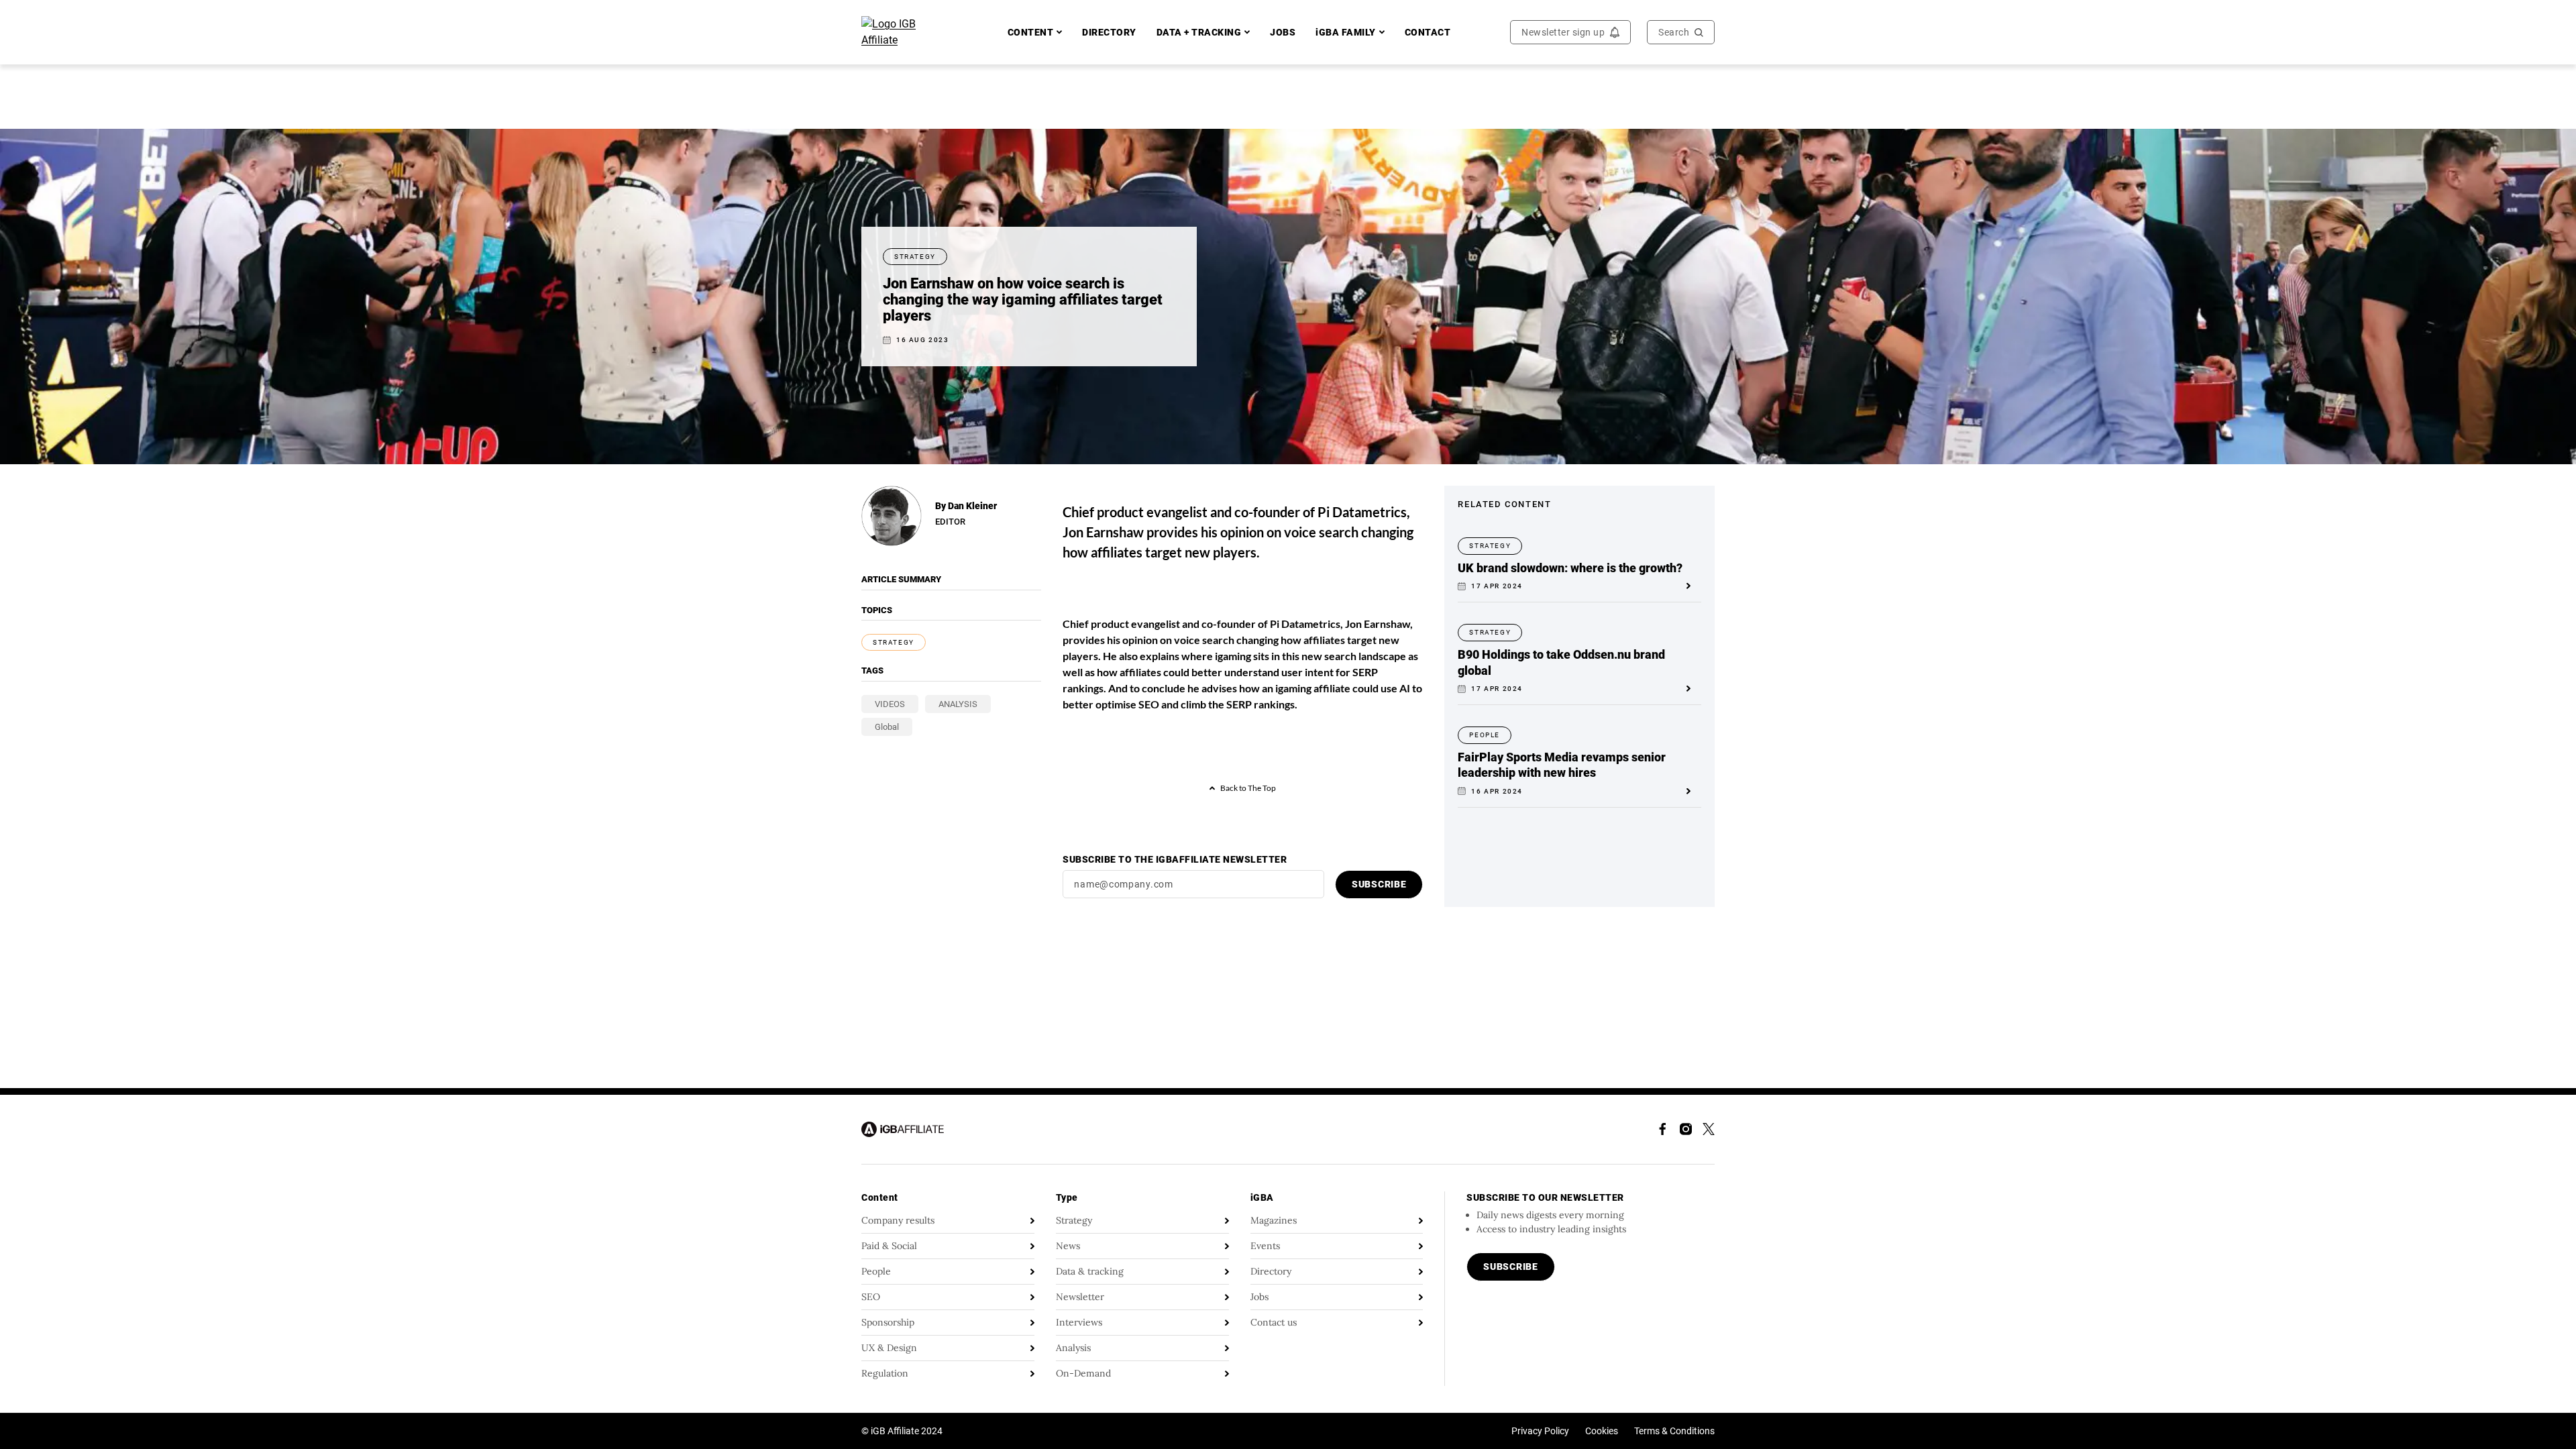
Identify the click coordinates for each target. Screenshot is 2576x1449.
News (1068, 1246)
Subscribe (1379, 884)
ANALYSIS (958, 704)
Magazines (1274, 1220)
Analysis (1073, 1348)
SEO (871, 1297)
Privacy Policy (1540, 1431)
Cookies (1602, 1431)
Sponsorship (888, 1322)
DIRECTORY (1109, 32)
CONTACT (1428, 32)
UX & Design (889, 1348)
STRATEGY (894, 642)
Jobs (1259, 1297)
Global (887, 727)
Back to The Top (1248, 788)
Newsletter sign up (1563, 32)
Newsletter (1080, 1297)
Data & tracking (1090, 1271)
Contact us (1274, 1322)
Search (1674, 32)
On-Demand (1083, 1373)
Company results (898, 1220)
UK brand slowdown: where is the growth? (1570, 568)
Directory (1271, 1271)
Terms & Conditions (1674, 1431)
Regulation (885, 1373)
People (876, 1271)
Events (1265, 1246)
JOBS (1283, 32)
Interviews (1079, 1322)
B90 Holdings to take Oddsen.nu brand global (1561, 662)
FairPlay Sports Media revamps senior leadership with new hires (1562, 765)
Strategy (1074, 1220)
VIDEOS (890, 704)
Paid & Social (889, 1246)
